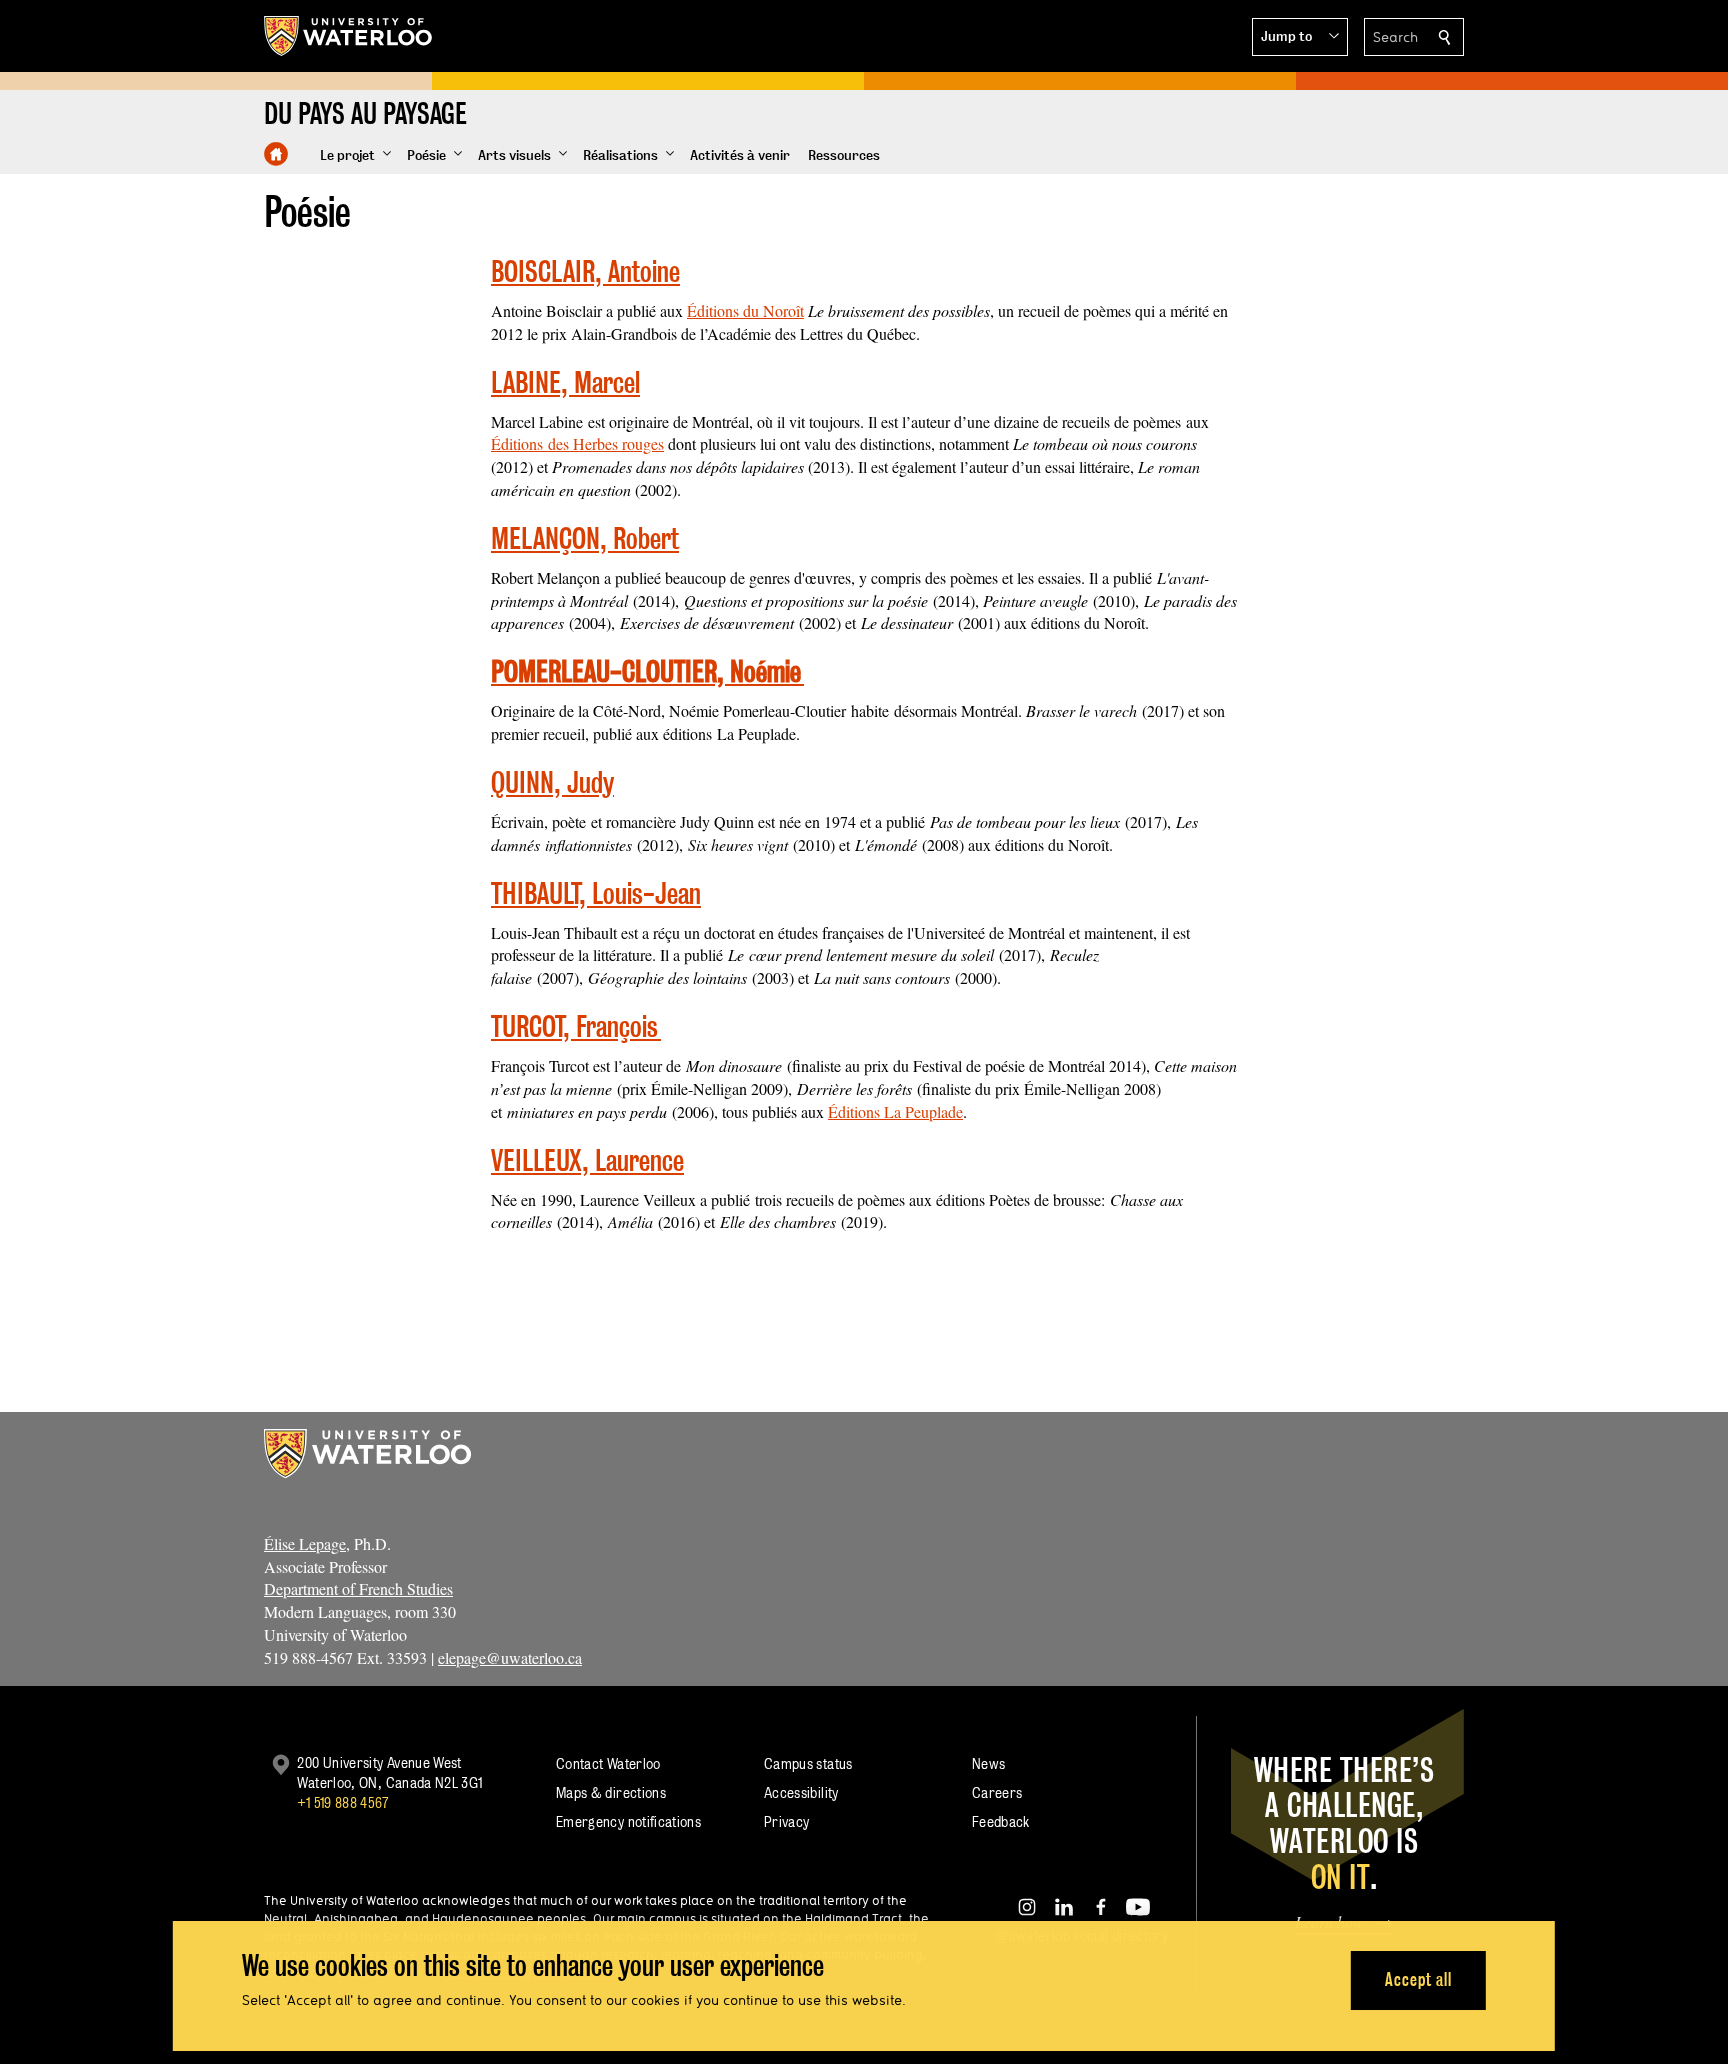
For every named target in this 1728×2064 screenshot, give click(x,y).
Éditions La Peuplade (895, 1111)
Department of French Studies (358, 1588)
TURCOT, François (576, 1026)
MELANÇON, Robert (585, 538)
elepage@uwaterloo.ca (510, 1657)
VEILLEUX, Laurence (587, 1160)
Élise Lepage (305, 1543)
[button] (1300, 37)
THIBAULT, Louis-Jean (596, 893)
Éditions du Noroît (745, 310)
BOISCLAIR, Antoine (585, 271)
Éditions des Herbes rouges (577, 443)
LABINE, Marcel (565, 382)
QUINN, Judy (552, 782)
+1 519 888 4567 (343, 1802)
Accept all (1418, 1979)
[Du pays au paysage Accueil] (276, 154)
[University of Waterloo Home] (349, 36)
